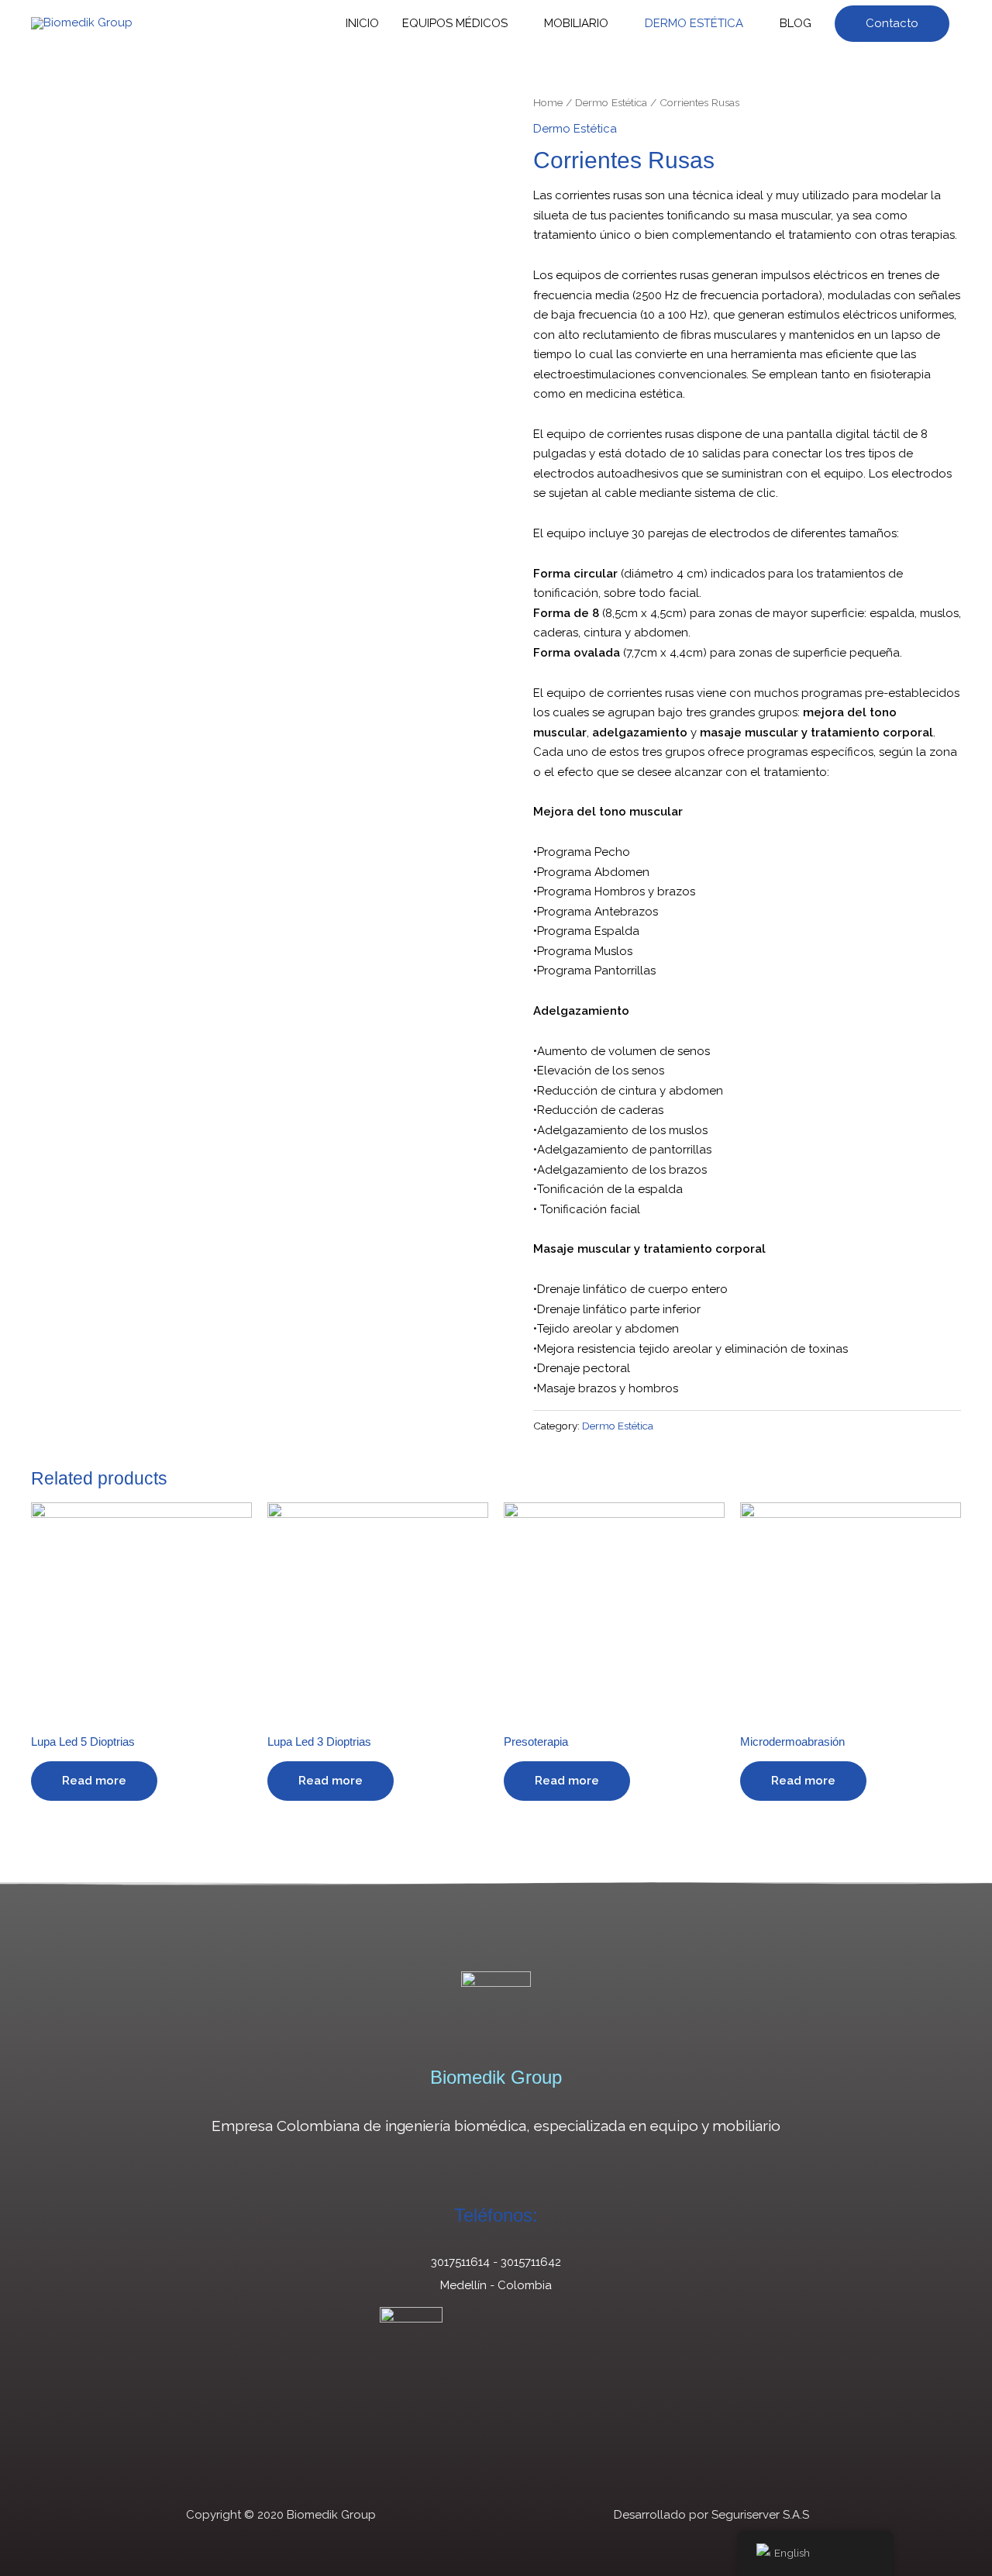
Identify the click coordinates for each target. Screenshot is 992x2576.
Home (548, 102)
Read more (94, 1781)
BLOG (796, 23)
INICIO (362, 23)
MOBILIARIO (576, 23)
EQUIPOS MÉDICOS (455, 23)
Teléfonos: (496, 2215)
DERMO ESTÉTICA (694, 23)
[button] (892, 24)
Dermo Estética (611, 102)
